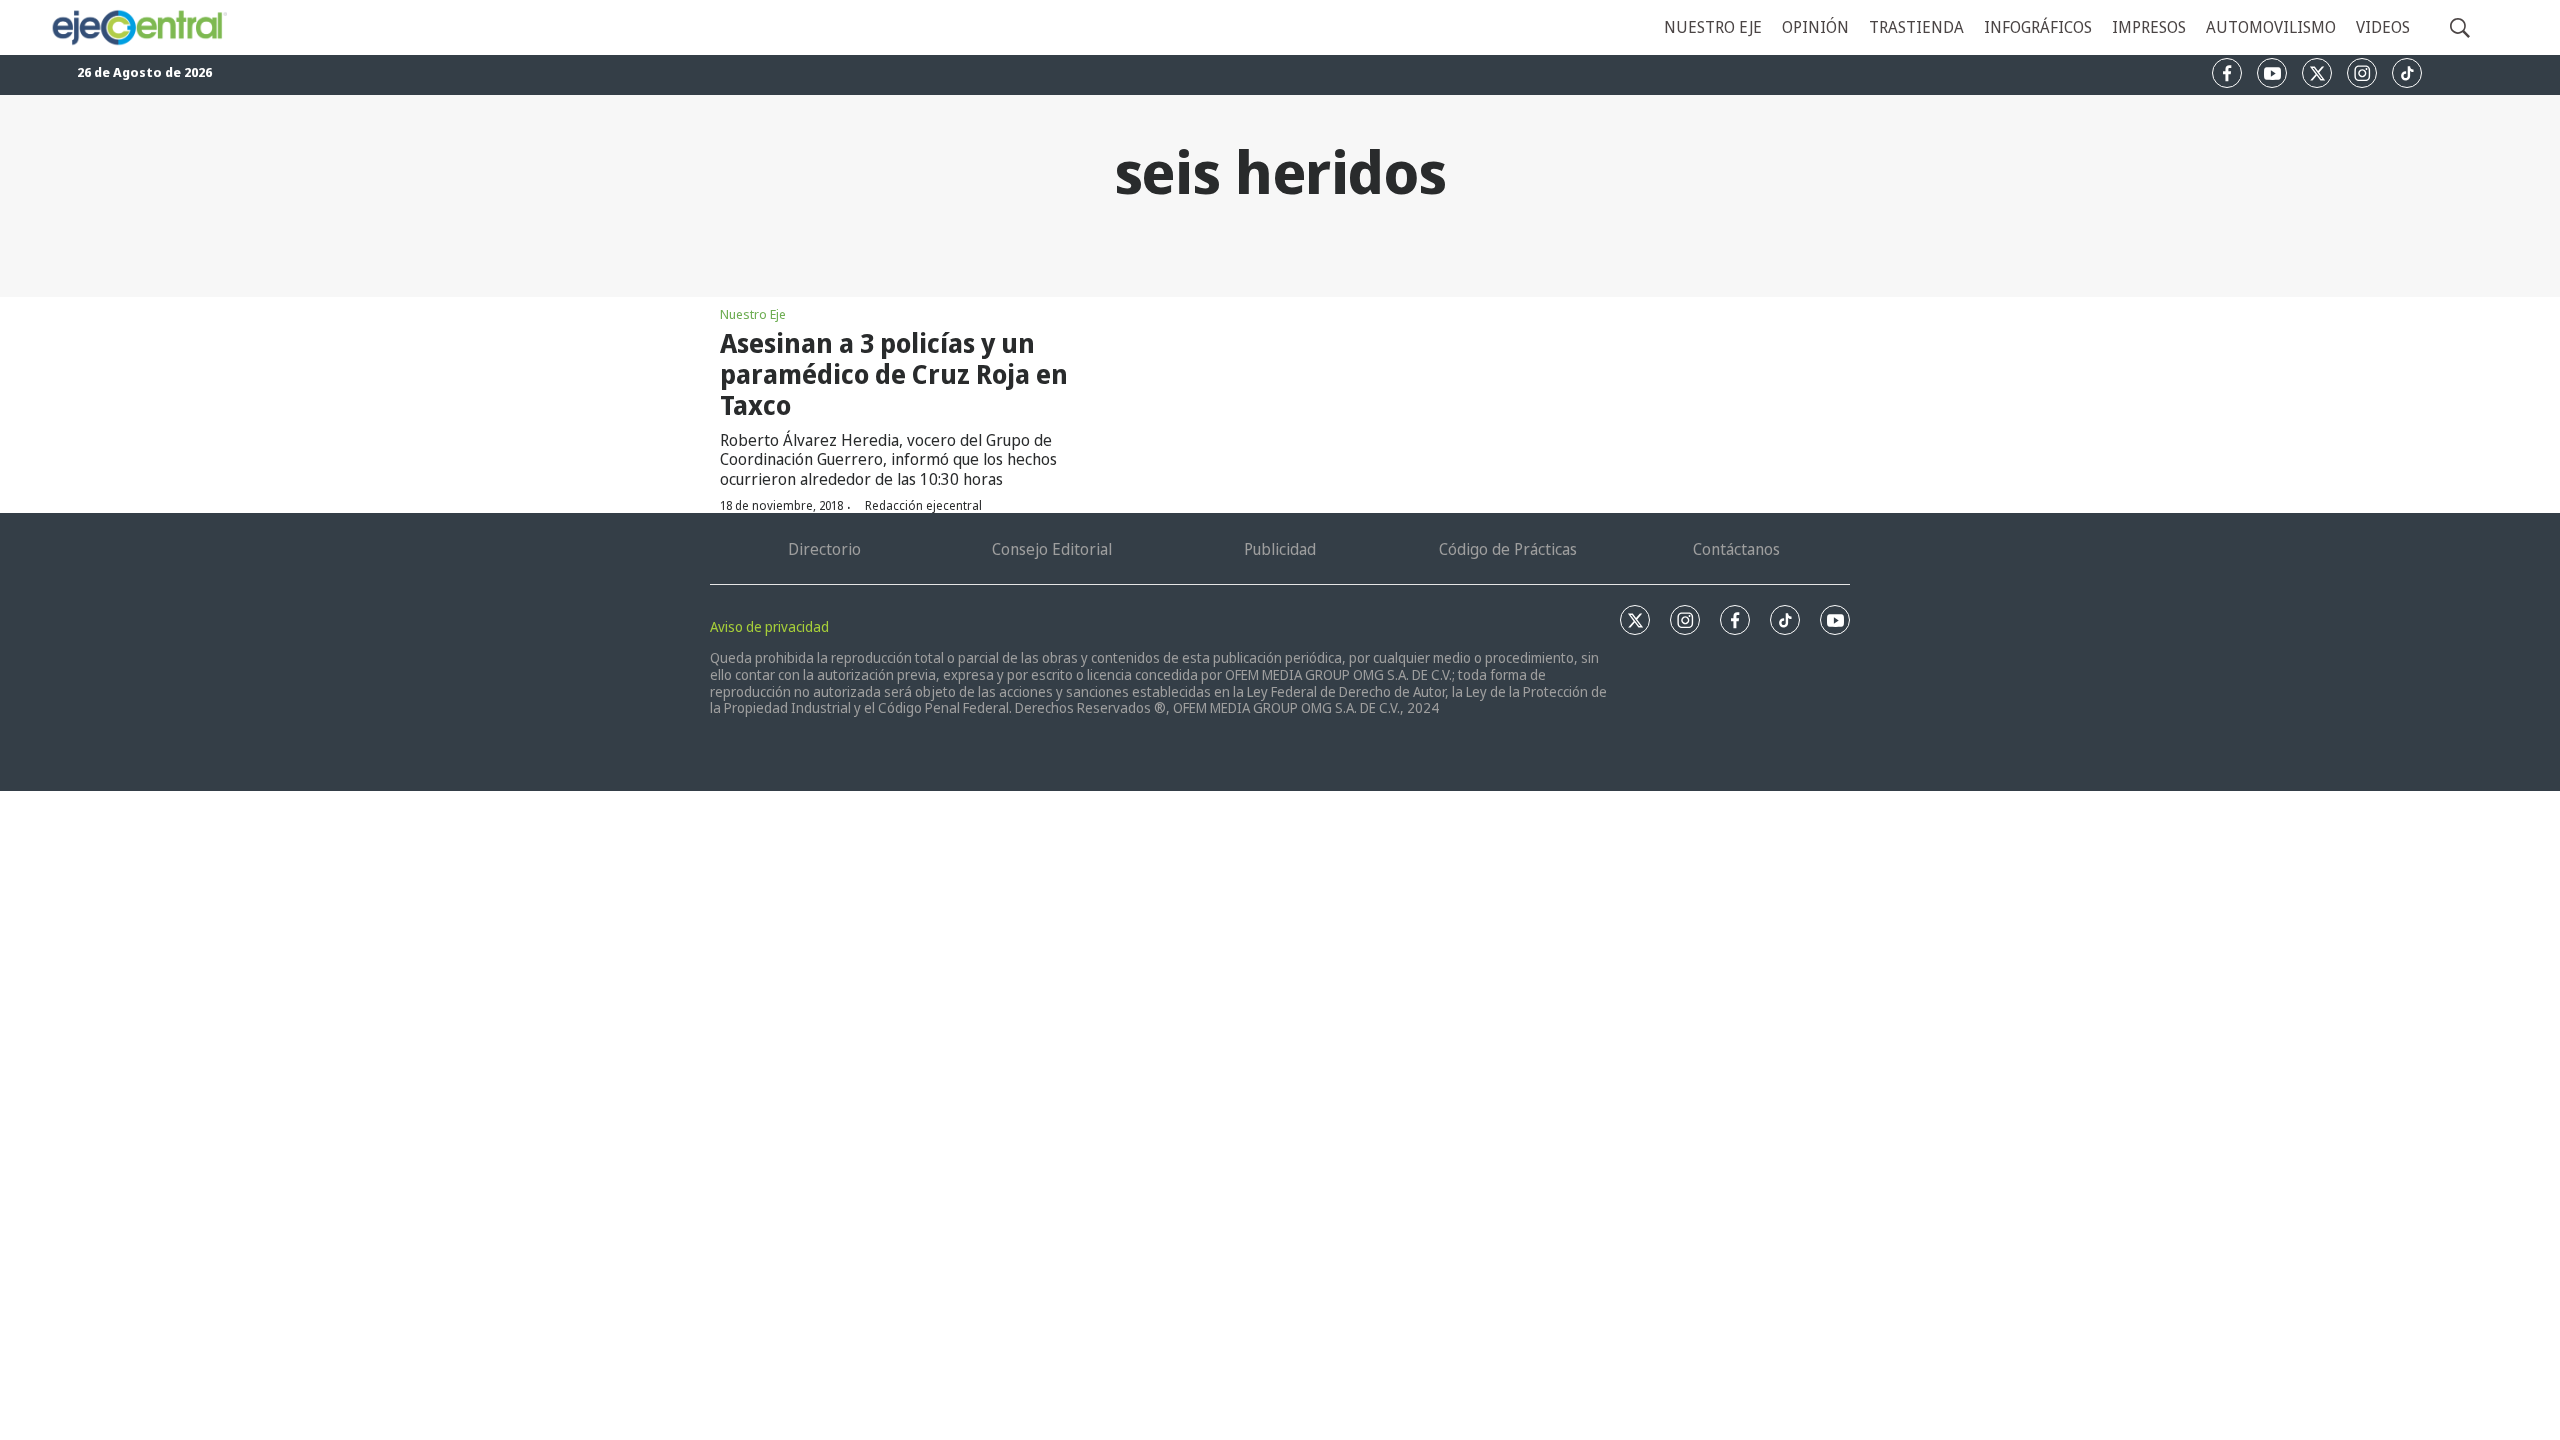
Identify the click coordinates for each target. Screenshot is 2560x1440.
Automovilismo (2271, 27)
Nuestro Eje (753, 314)
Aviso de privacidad (769, 626)
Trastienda (1916, 27)
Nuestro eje (1713, 27)
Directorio (824, 549)
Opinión (1815, 27)
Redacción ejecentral (923, 505)
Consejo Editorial (1052, 549)
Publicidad (1280, 549)
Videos (2383, 27)
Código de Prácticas (1508, 549)
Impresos (2149, 27)
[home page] (138, 27)
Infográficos (2038, 27)
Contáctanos (1736, 549)
